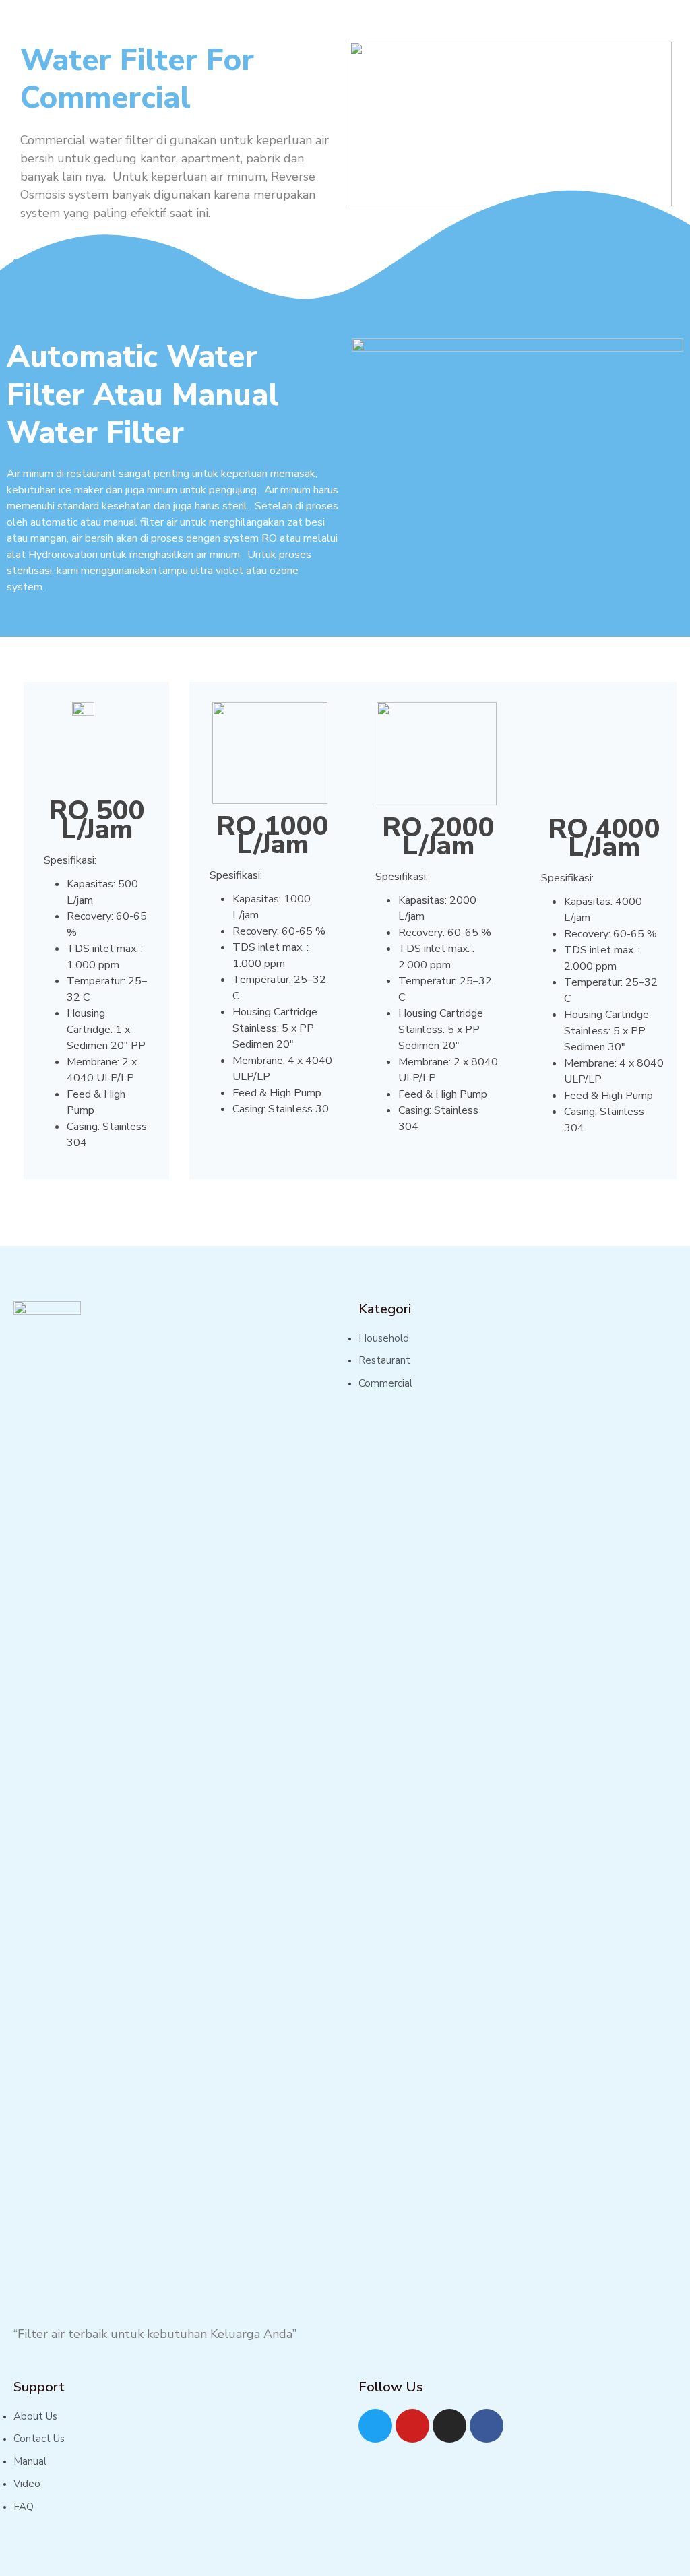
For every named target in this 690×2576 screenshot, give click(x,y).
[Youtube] (412, 2426)
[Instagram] (449, 2426)
